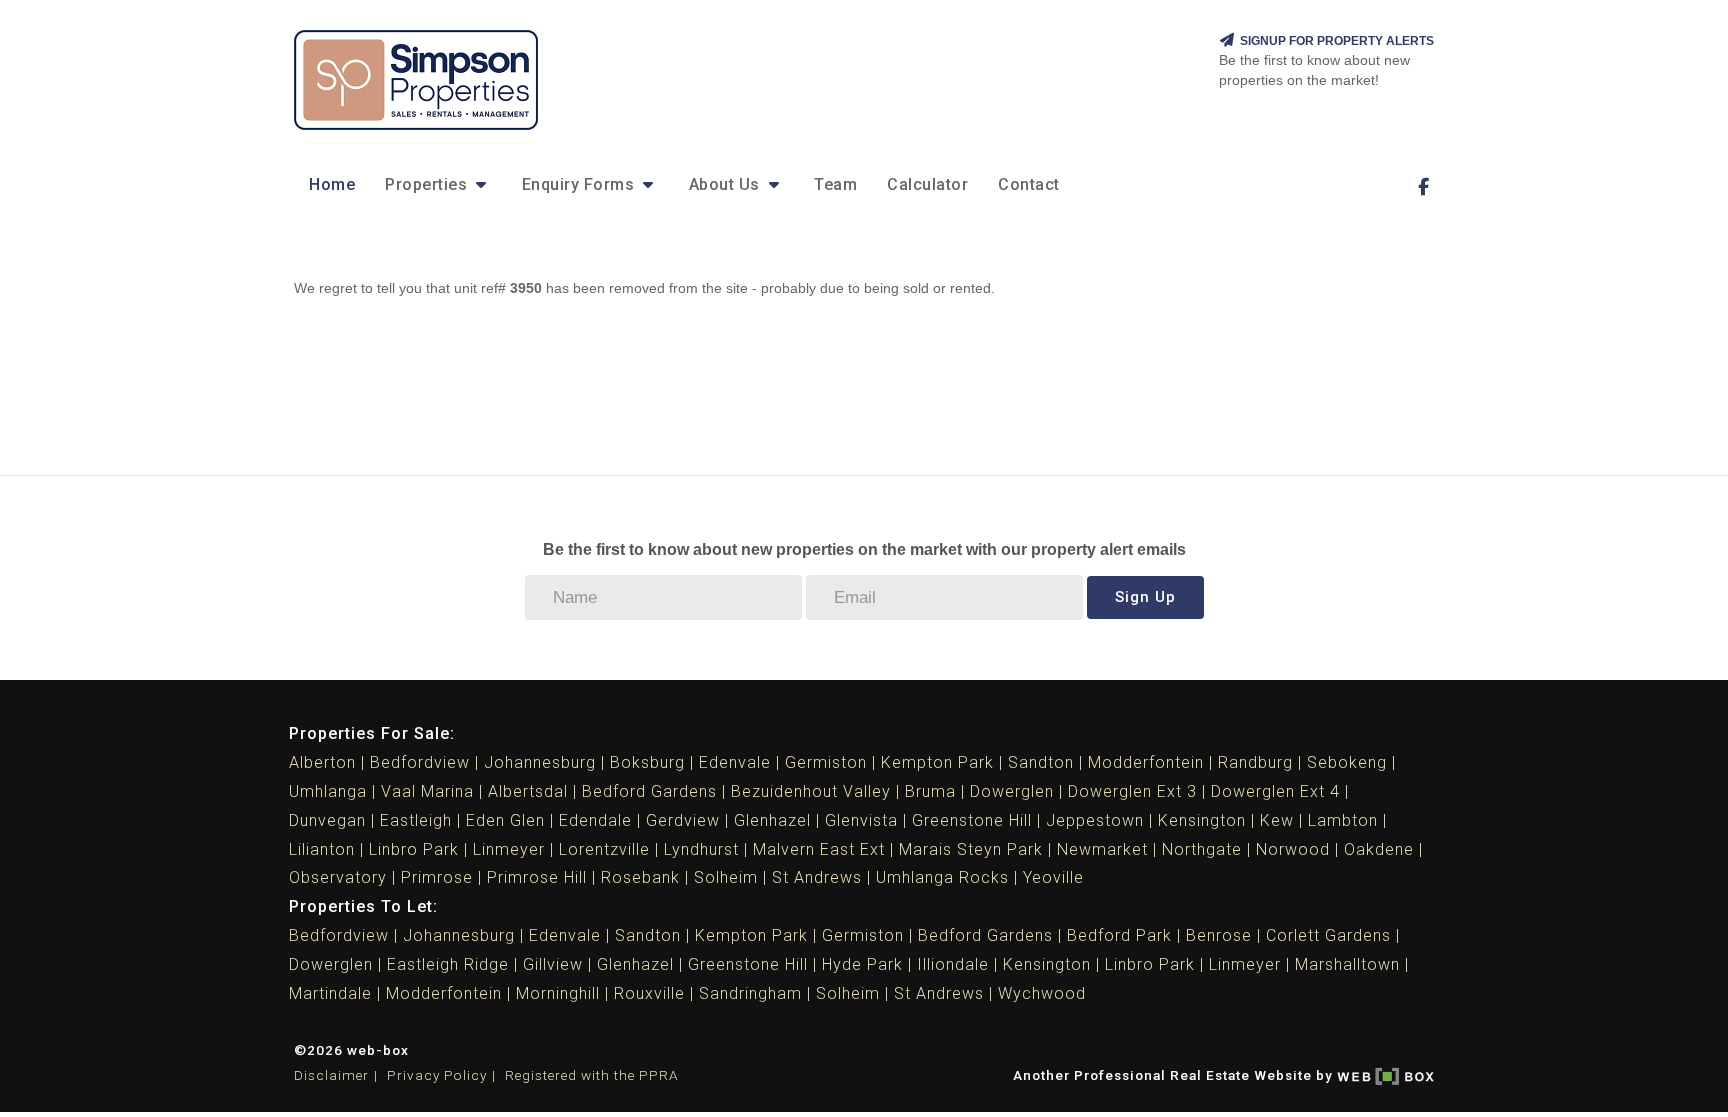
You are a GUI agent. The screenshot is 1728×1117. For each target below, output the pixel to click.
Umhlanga (328, 791)
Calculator (927, 184)
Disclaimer (331, 1075)
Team (835, 184)
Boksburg (647, 762)
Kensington (1202, 820)
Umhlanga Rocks (942, 877)
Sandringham (750, 993)
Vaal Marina (427, 791)
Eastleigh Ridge (448, 964)
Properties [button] (428, 184)
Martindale (330, 993)
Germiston (826, 762)
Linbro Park (414, 849)
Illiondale (953, 964)
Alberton (322, 762)
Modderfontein (1146, 762)
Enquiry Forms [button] (580, 184)
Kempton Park (937, 762)
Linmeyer (509, 849)
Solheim (726, 877)
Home (332, 184)
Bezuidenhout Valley (811, 791)
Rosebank (640, 877)
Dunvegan (327, 820)
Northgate (1202, 849)
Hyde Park (862, 964)
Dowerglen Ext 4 (1275, 791)
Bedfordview (420, 762)
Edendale (595, 820)
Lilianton (322, 849)
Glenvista (861, 820)
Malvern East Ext (819, 849)
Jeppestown (1095, 820)
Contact (1029, 184)
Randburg (1255, 762)
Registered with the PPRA (592, 1075)
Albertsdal (528, 791)
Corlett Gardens (1328, 935)
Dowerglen (1012, 791)
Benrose (1219, 935)
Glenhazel (772, 820)
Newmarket (1102, 849)
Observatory (338, 877)
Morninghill (558, 993)
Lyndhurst (701, 849)
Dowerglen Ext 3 (1132, 791)
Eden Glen (505, 820)
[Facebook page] (1423, 187)
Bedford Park (1119, 935)
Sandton (1041, 762)
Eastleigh (416, 820)
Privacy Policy (437, 1075)
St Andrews (817, 877)
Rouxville (649, 993)
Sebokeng (1347, 762)
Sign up (1145, 597)
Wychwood (1042, 993)
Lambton (1343, 820)
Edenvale (735, 762)
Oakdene (1379, 849)
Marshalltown (1347, 964)
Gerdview (683, 820)
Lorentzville (604, 849)
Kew (1277, 820)
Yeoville (1053, 877)
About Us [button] (727, 184)
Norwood (1293, 849)
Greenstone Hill (972, 820)
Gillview (553, 964)
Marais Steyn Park (971, 849)
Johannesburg (540, 762)
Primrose (437, 877)
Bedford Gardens (649, 791)
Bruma (930, 791)
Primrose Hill (537, 877)
